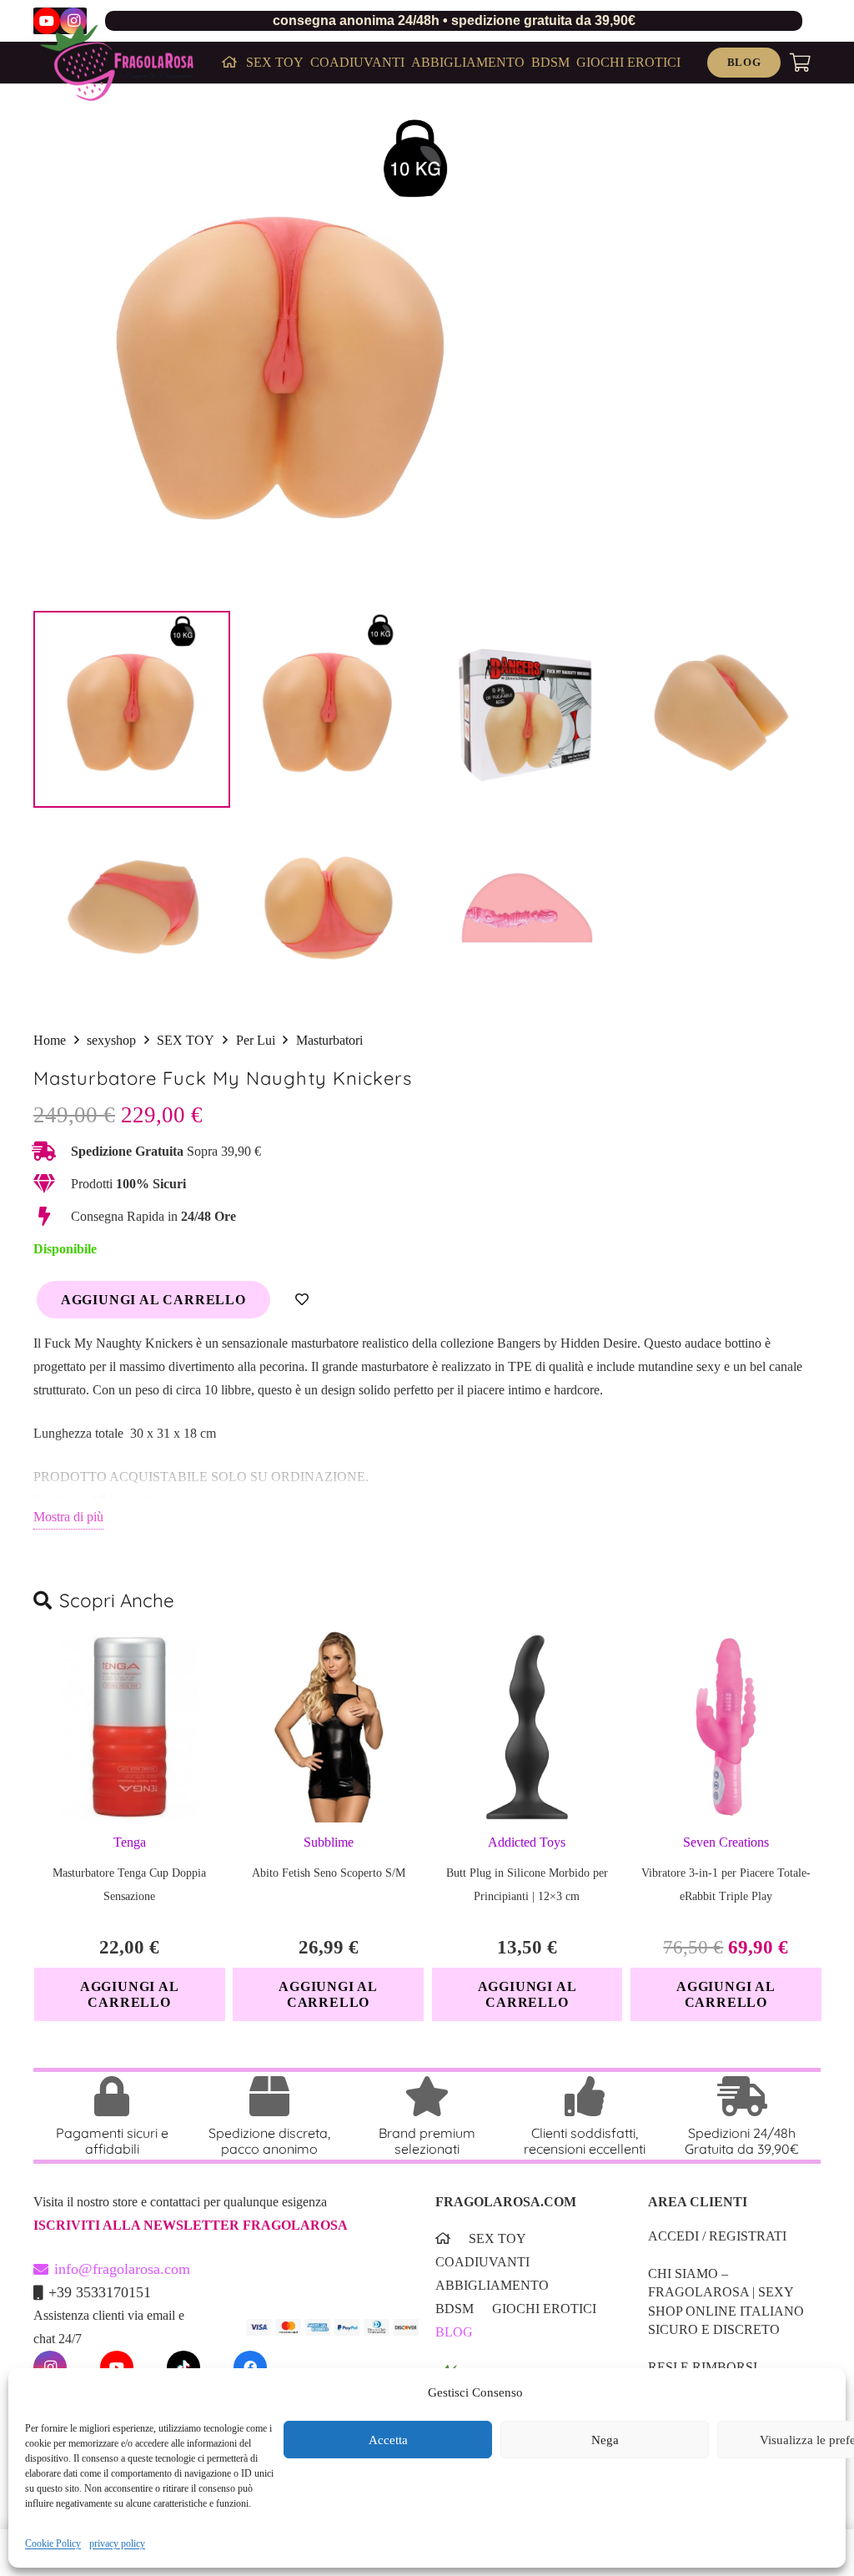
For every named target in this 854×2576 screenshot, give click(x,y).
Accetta (388, 2440)
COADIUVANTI (482, 2262)
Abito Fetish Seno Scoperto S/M (329, 1873)
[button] (130, 1994)
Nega (605, 2440)
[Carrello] (801, 63)
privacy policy (117, 2543)
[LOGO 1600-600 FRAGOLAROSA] (117, 63)
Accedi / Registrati (717, 2236)
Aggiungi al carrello (153, 1300)
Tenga (130, 1842)
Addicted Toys (527, 1842)
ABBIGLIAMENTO (492, 2285)
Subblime (329, 1842)
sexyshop (111, 1040)
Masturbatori (329, 1040)
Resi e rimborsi (703, 2367)
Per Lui (256, 1040)
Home (50, 1040)
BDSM (455, 2309)
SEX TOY (186, 1040)
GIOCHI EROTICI (544, 2309)
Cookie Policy (53, 2543)
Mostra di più (68, 1517)
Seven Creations (726, 1842)
